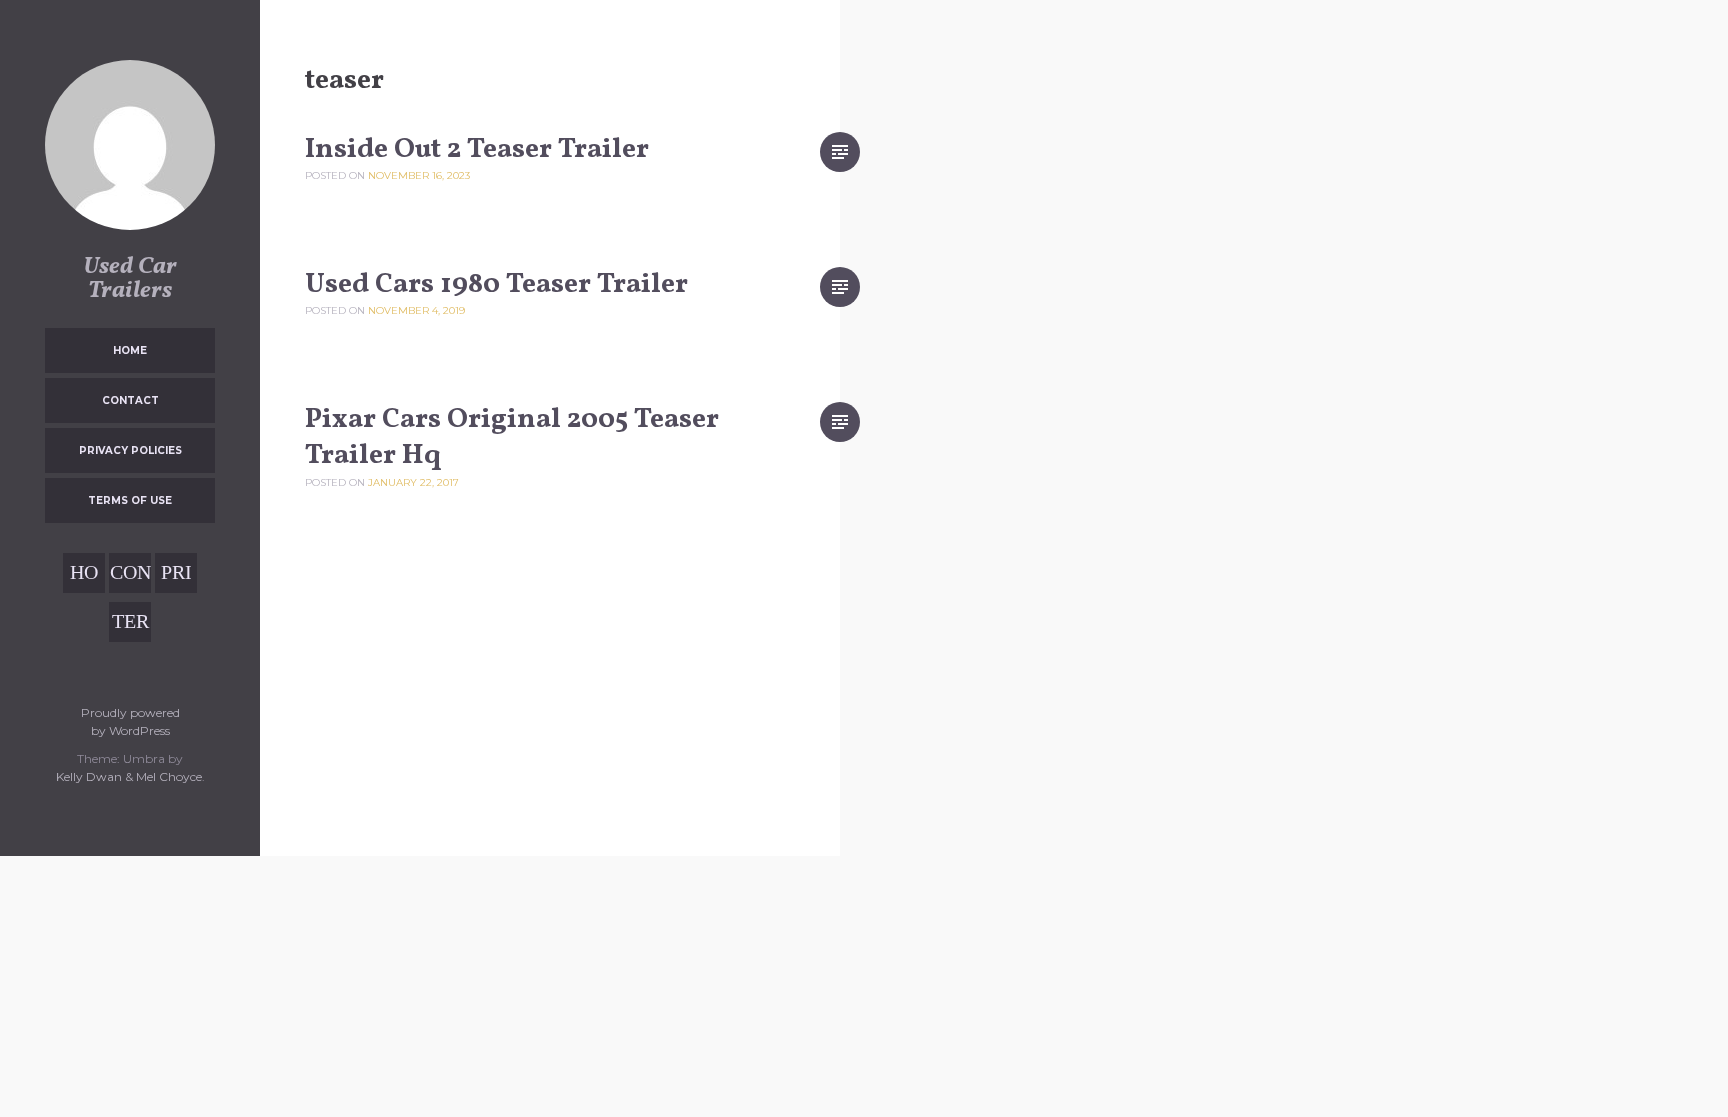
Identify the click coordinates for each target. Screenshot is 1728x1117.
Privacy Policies (130, 450)
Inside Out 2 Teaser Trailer (477, 149)
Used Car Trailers (130, 279)
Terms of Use (130, 500)
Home (130, 350)
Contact (130, 400)
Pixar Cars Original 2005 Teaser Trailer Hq (512, 437)
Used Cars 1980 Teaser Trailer (496, 284)
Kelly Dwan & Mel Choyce (129, 776)
